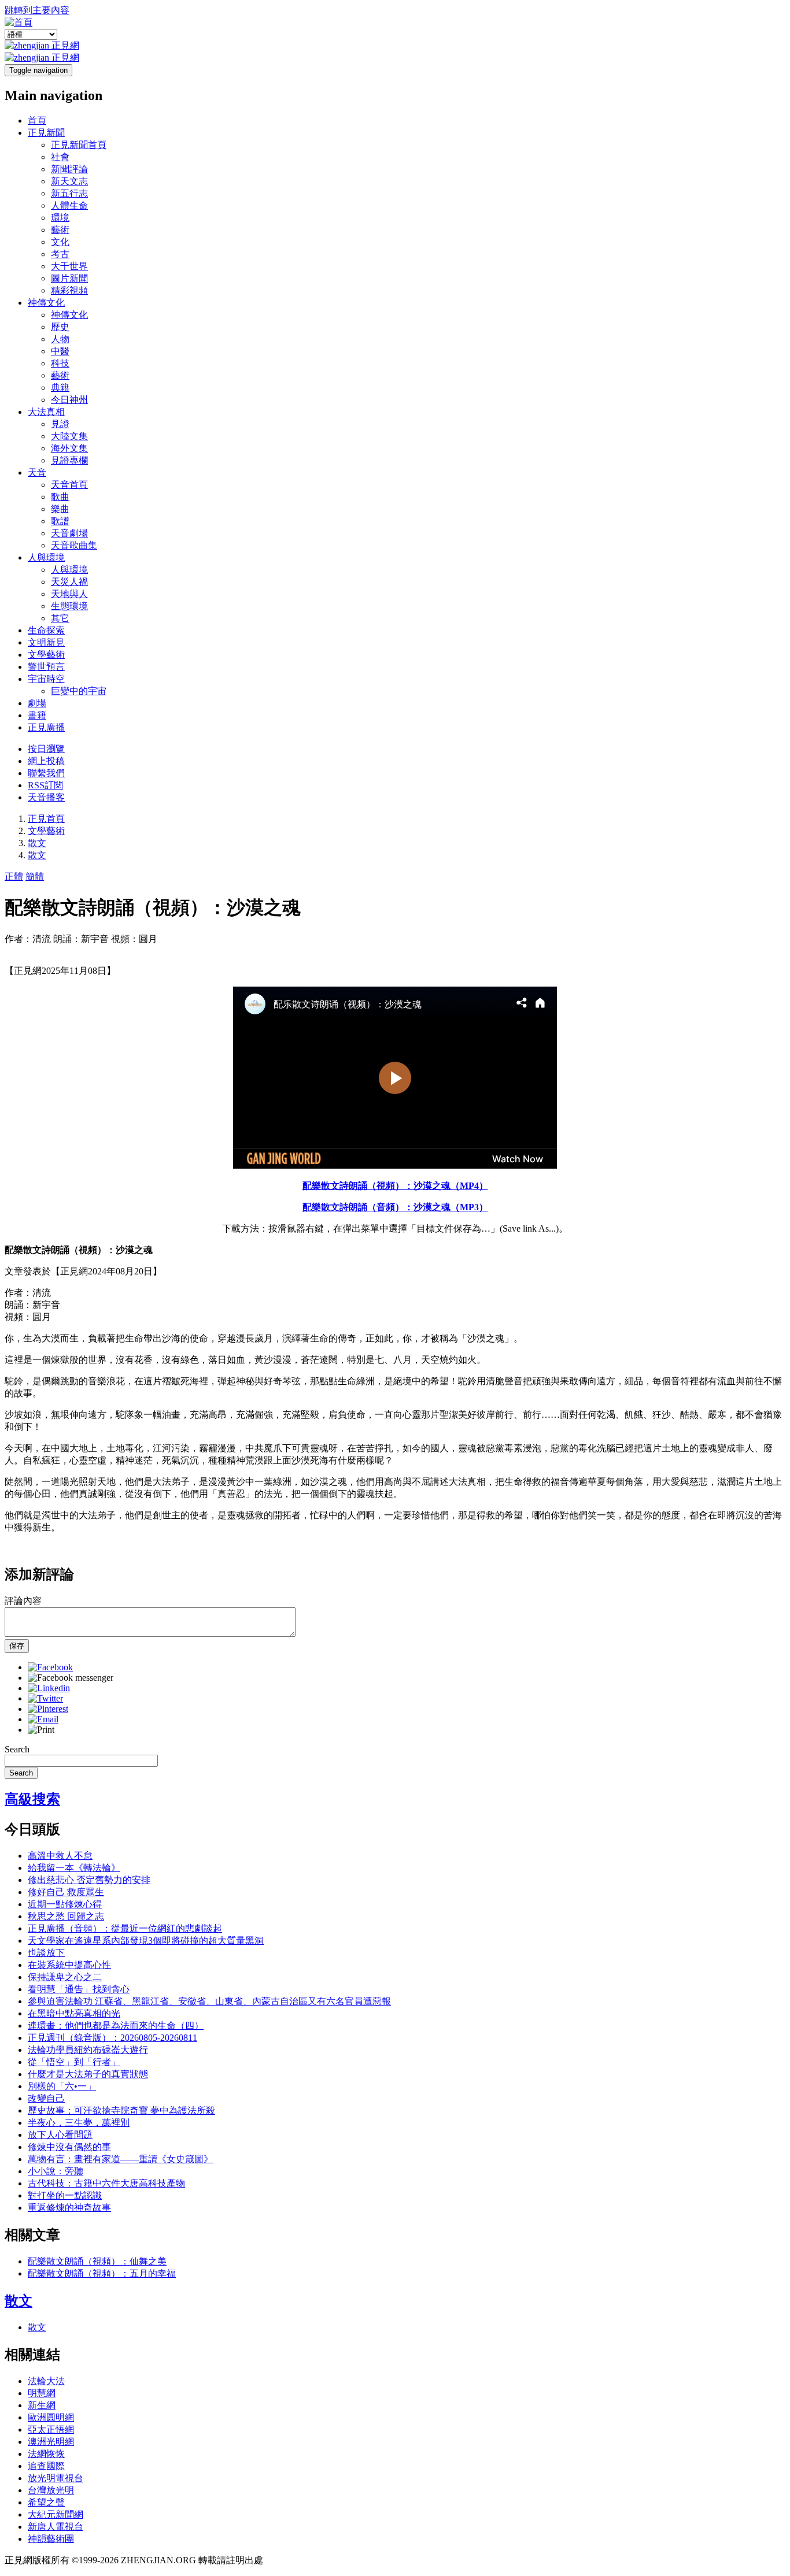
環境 (60, 218)
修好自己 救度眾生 (66, 1892)
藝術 (60, 230)
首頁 (37, 121)
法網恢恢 (46, 2454)
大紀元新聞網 (56, 2514)
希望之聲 (46, 2502)
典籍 (60, 388)
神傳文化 (46, 303)
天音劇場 (69, 533)
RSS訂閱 (45, 785)
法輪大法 (46, 2381)
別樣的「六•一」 (62, 2086)
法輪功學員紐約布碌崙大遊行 (88, 2050)
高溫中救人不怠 (60, 1856)
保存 (17, 1646)
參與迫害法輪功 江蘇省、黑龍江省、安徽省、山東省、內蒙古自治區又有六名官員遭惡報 (209, 2001)
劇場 (37, 703)
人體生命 (69, 205)
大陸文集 (69, 436)
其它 (60, 618)
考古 (60, 254)
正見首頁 (46, 819)
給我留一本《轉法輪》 (74, 1868)
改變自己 (46, 2098)
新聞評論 (69, 169)
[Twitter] (45, 1698)
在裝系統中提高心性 (69, 1965)
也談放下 (46, 1953)
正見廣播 (46, 727)
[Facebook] (50, 1667)
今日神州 (69, 400)
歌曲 (60, 497)
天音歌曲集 (74, 545)
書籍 (37, 715)
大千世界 (69, 266)
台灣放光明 (51, 2490)
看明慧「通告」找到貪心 (79, 1989)
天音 (37, 472)
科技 (60, 363)
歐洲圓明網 (51, 2417)
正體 (14, 876)
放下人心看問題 (60, 2135)
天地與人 (69, 594)
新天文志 (69, 181)
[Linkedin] (49, 1688)
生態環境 (69, 606)
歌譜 (60, 521)
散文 (37, 843)
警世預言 (46, 667)
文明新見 (46, 642)
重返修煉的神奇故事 (69, 2208)
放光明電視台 (56, 2478)
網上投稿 (46, 761)
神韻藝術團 (51, 2539)
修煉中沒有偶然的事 (69, 2147)
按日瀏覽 (46, 749)
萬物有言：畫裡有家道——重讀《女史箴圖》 (120, 2159)
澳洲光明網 (51, 2442)
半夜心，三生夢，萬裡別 (79, 2123)
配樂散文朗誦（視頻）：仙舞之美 (97, 2261)
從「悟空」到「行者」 (74, 2062)
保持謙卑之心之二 (65, 1977)
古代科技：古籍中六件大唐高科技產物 (106, 2183)
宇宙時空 (46, 679)
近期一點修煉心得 (65, 1904)
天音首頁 (69, 485)
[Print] (41, 1730)
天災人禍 (69, 582)
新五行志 (69, 193)
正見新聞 (46, 133)
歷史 (60, 327)
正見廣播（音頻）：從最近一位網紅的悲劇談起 (125, 1928)
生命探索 (46, 630)
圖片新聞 (69, 278)
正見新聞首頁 (79, 145)
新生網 (42, 2405)
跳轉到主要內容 (37, 10)
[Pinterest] (48, 1709)
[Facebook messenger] (71, 1678)
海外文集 (69, 448)
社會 (60, 157)
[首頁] (19, 22)
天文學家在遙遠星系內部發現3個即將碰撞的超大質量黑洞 (146, 1941)
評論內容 (23, 1601)
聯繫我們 (46, 773)
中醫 (60, 351)
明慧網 (42, 2393)
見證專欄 (69, 460)
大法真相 (46, 412)
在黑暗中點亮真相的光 (74, 2013)
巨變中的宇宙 (79, 691)
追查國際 (46, 2466)
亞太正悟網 (51, 2429)
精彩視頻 (69, 290)
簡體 (35, 876)
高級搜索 (32, 1799)
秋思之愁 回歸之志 (66, 1916)
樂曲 (60, 509)
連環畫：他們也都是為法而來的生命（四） (116, 2025)
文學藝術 (46, 655)
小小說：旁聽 (56, 2171)
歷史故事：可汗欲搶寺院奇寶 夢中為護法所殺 (121, 2110)
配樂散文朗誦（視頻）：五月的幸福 (102, 2273)
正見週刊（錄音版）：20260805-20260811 (112, 2038)
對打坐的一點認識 (65, 2195)
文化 (60, 242)
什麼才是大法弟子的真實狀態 (88, 2074)
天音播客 (46, 797)
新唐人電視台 (56, 2527)
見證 (60, 424)
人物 (60, 339)
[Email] (43, 1719)
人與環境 (46, 557)
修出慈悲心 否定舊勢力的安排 (89, 1880)
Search (17, 1749)
